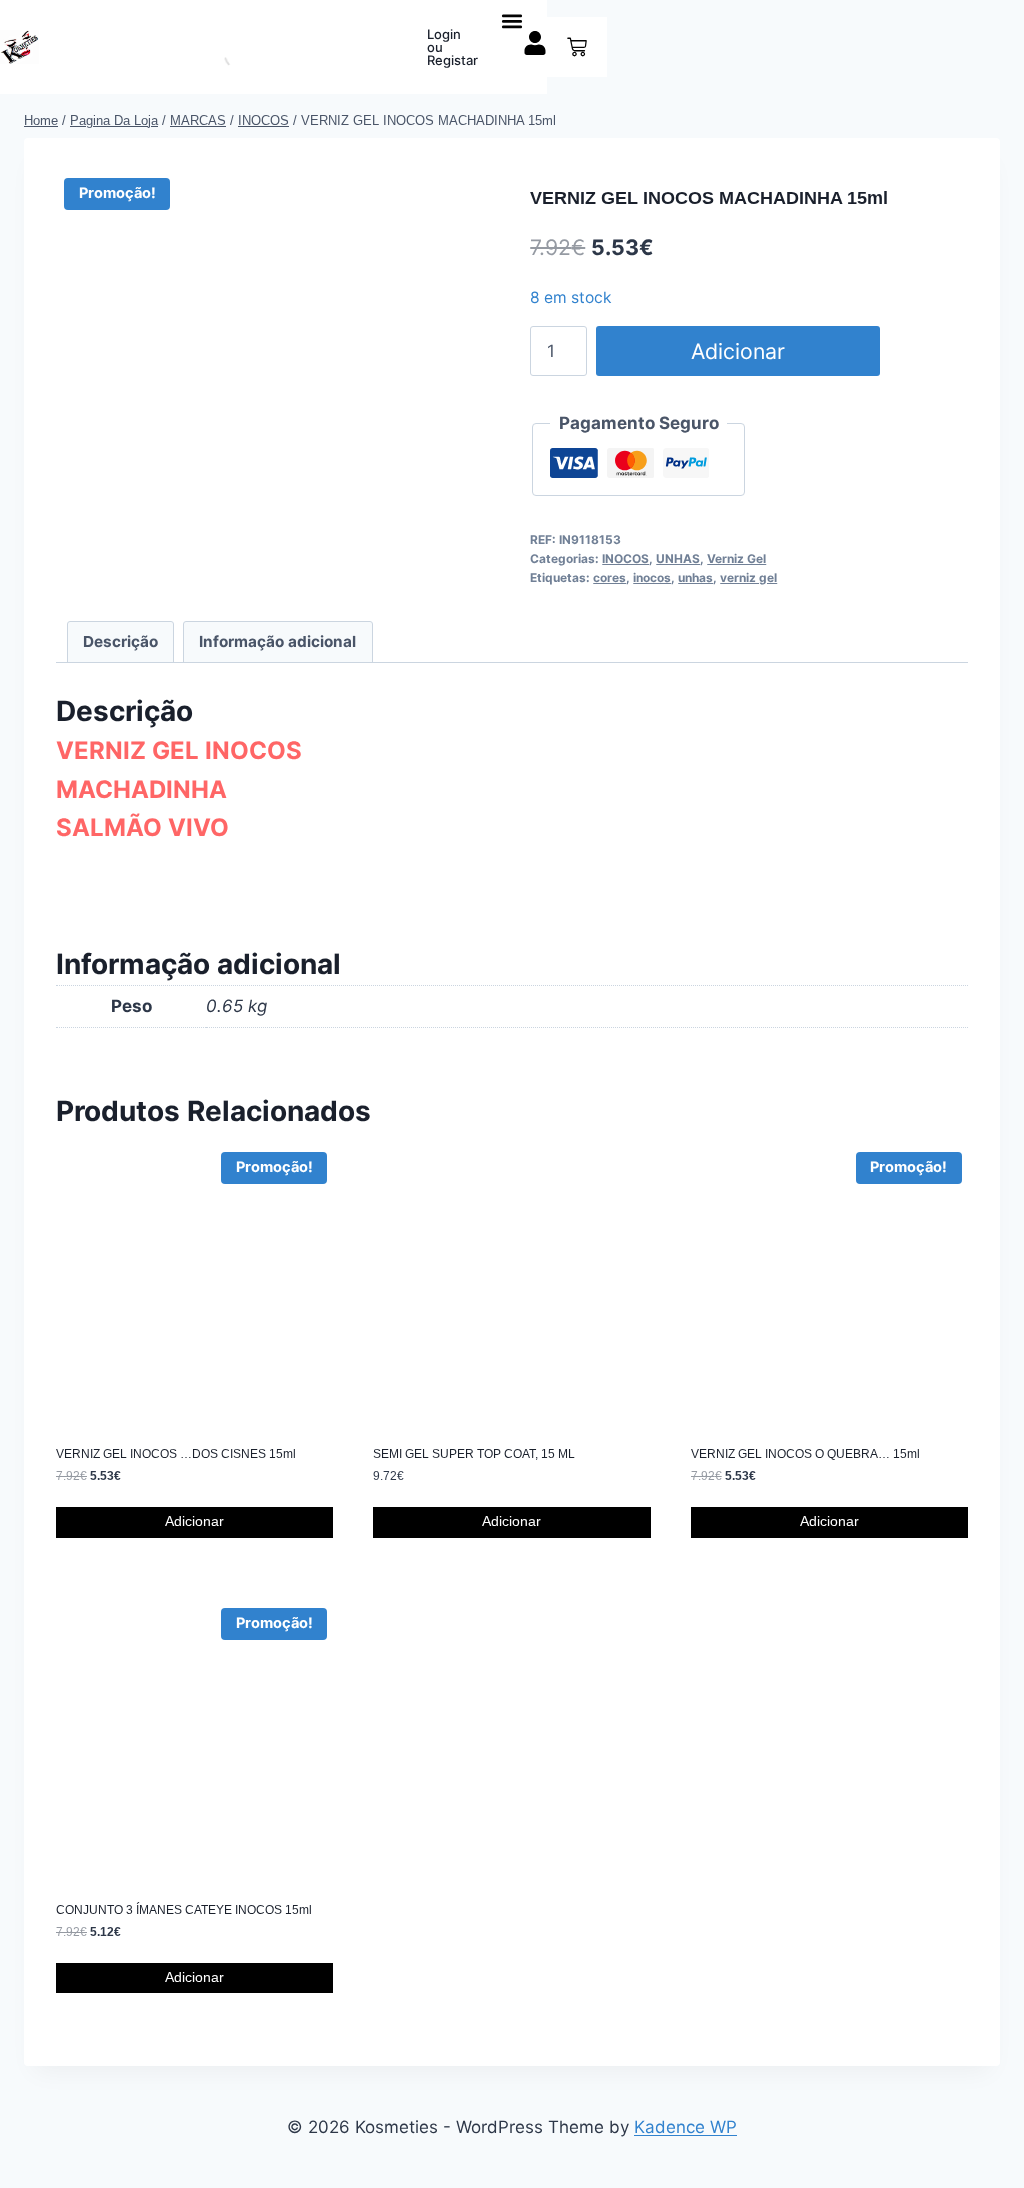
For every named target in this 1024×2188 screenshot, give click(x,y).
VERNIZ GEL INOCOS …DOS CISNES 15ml (176, 1454)
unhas (695, 577)
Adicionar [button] (194, 1521)
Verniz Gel (736, 558)
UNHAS (678, 558)
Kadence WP (685, 2127)
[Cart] (577, 47)
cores (609, 577)
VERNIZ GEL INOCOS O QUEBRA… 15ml (805, 1454)
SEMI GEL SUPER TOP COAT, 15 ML (474, 1454)
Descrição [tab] (120, 641)
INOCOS (625, 558)
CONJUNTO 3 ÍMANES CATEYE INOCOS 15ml (184, 1910)
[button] (512, 20)
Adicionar (738, 351)
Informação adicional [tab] (277, 641)
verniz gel (748, 577)
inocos (652, 577)
